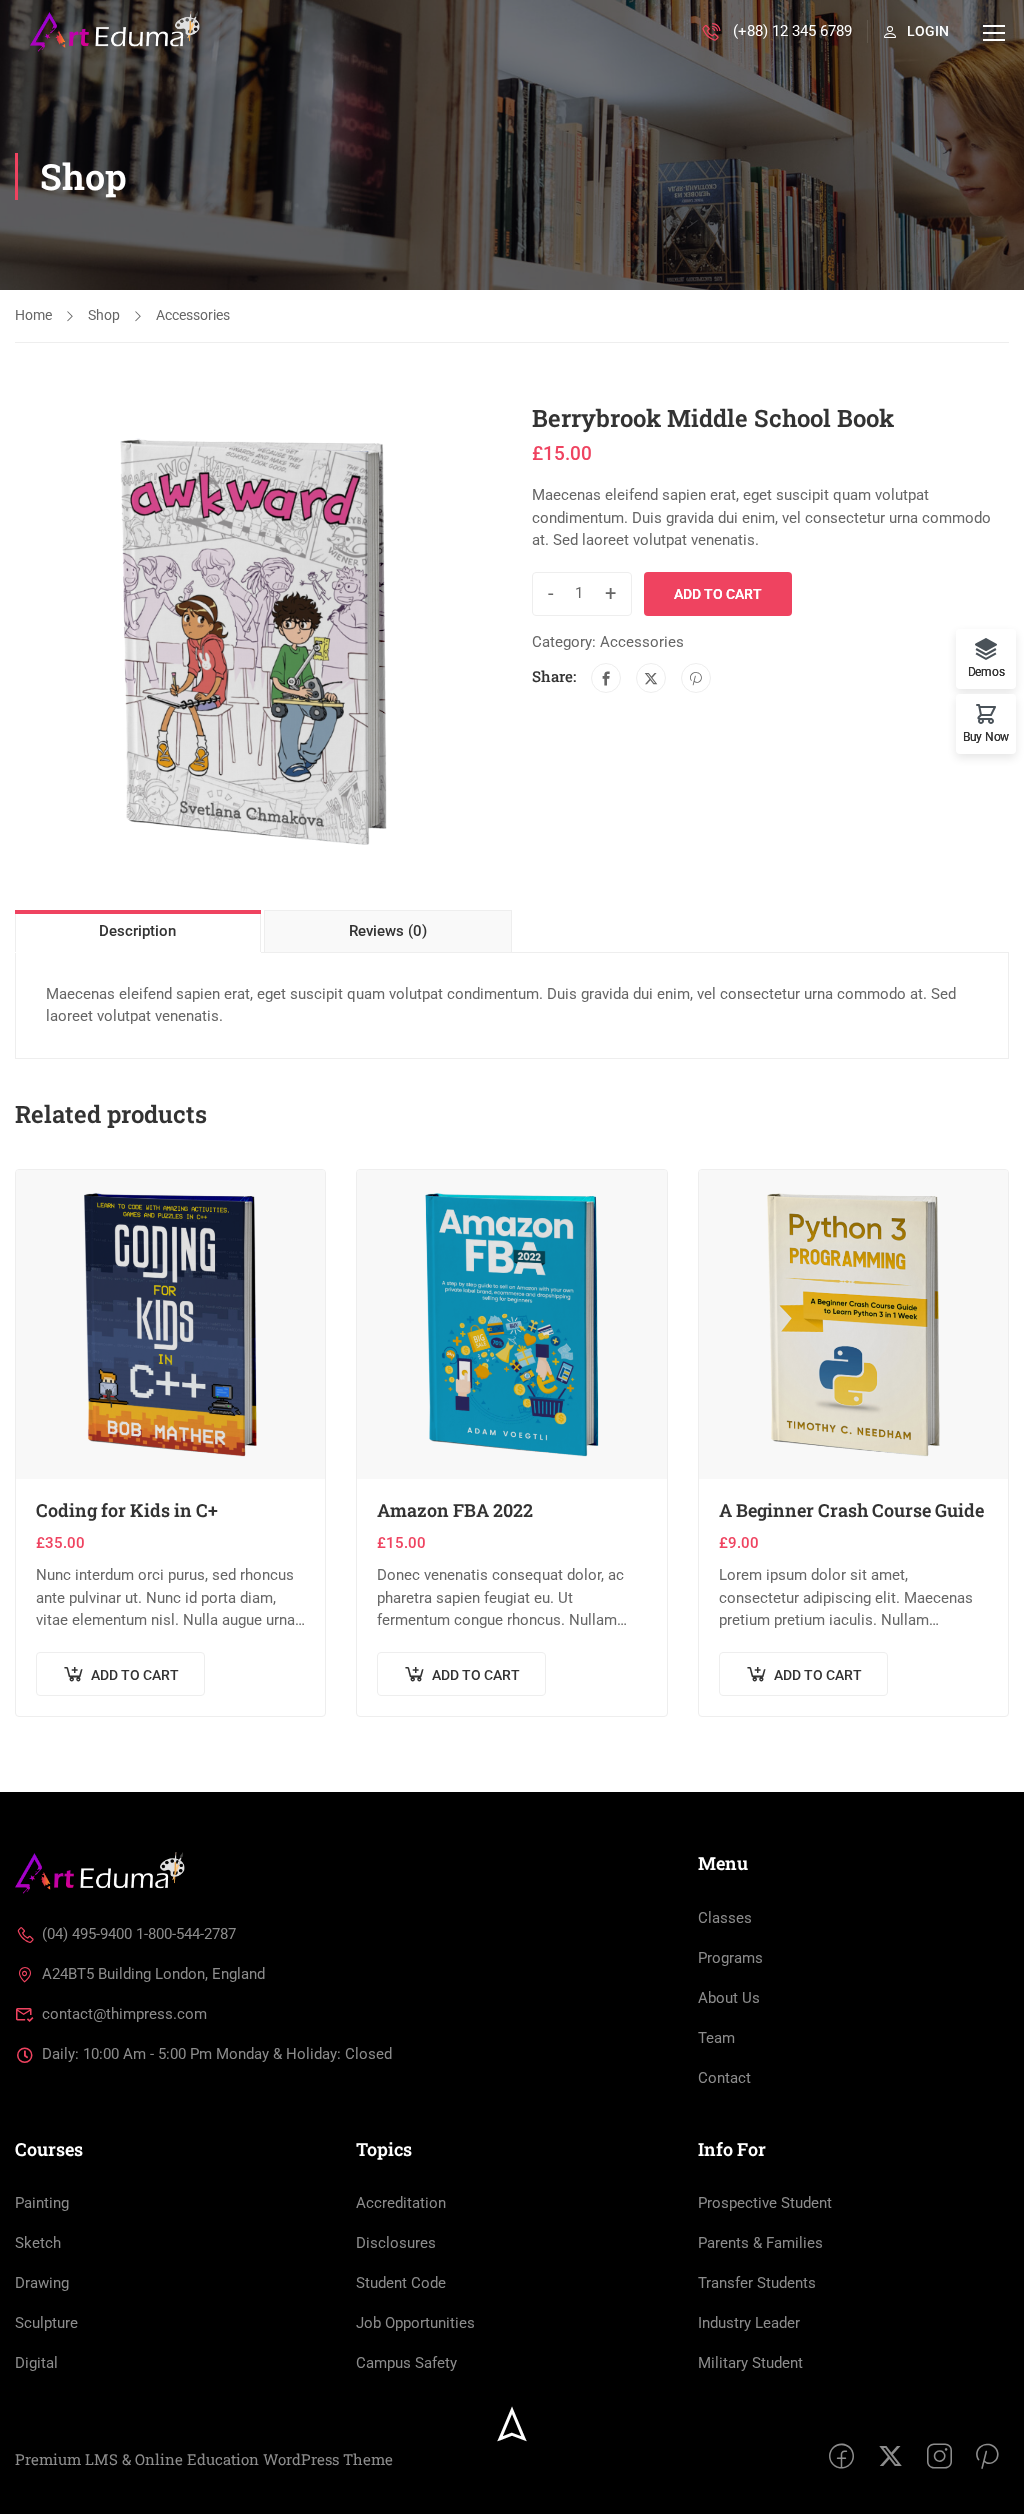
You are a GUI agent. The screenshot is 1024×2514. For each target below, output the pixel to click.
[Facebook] (606, 678)
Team (716, 2038)
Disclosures (396, 2243)
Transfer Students (757, 2283)
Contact (724, 2078)
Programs (730, 1958)
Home (33, 315)
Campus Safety (406, 2363)
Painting (42, 2203)
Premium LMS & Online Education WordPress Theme (204, 2459)
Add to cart (718, 594)
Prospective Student (765, 2203)
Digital (36, 2363)
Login (928, 31)
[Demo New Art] (100, 1872)
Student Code (401, 2283)
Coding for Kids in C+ (127, 1510)
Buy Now (986, 736)
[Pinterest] (696, 678)
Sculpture (46, 2323)
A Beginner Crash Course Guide (851, 1510)
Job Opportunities (415, 2323)
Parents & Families (760, 2243)
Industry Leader (749, 2323)
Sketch (38, 2243)
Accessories (193, 315)
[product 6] (253, 641)
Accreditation (401, 2203)
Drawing (42, 2283)
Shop (104, 315)
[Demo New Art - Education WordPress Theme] (115, 32)
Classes (725, 1918)
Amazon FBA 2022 (455, 1510)
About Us (729, 1998)
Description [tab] (137, 931)
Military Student (750, 2363)
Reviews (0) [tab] (388, 931)
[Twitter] (651, 678)
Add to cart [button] (135, 1675)
